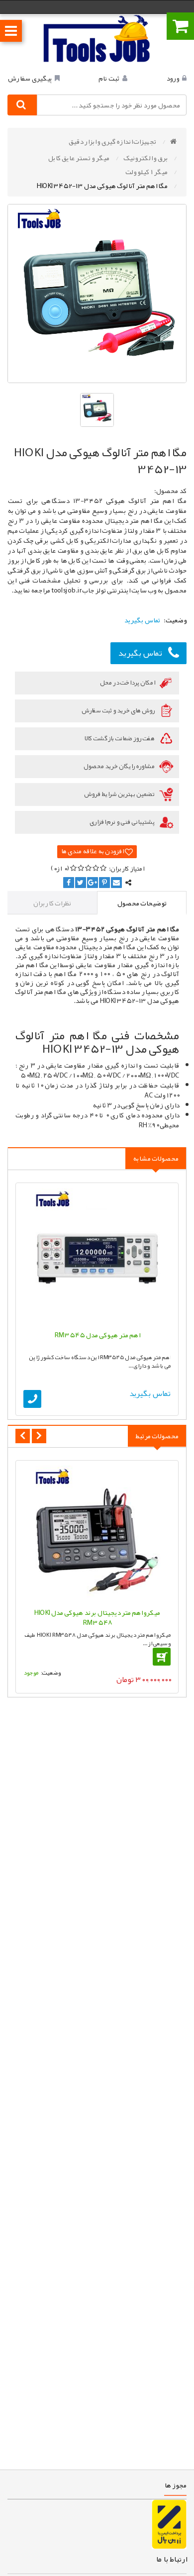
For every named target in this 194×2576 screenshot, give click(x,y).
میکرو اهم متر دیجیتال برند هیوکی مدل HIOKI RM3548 (97, 1617)
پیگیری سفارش (30, 78)
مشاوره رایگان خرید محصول (119, 766)
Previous (23, 1436)
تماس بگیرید (140, 653)
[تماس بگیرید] (32, 1399)
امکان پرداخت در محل (128, 683)
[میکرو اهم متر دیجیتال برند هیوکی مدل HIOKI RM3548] (97, 1534)
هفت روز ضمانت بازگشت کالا (120, 738)
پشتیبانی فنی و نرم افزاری (123, 822)
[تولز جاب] (97, 38)
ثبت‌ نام (109, 78)
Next (39, 1436)
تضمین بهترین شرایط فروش (120, 794)
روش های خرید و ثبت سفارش (119, 710)
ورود (173, 78)
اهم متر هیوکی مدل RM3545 (97, 1335)
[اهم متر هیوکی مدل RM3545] (97, 1257)
